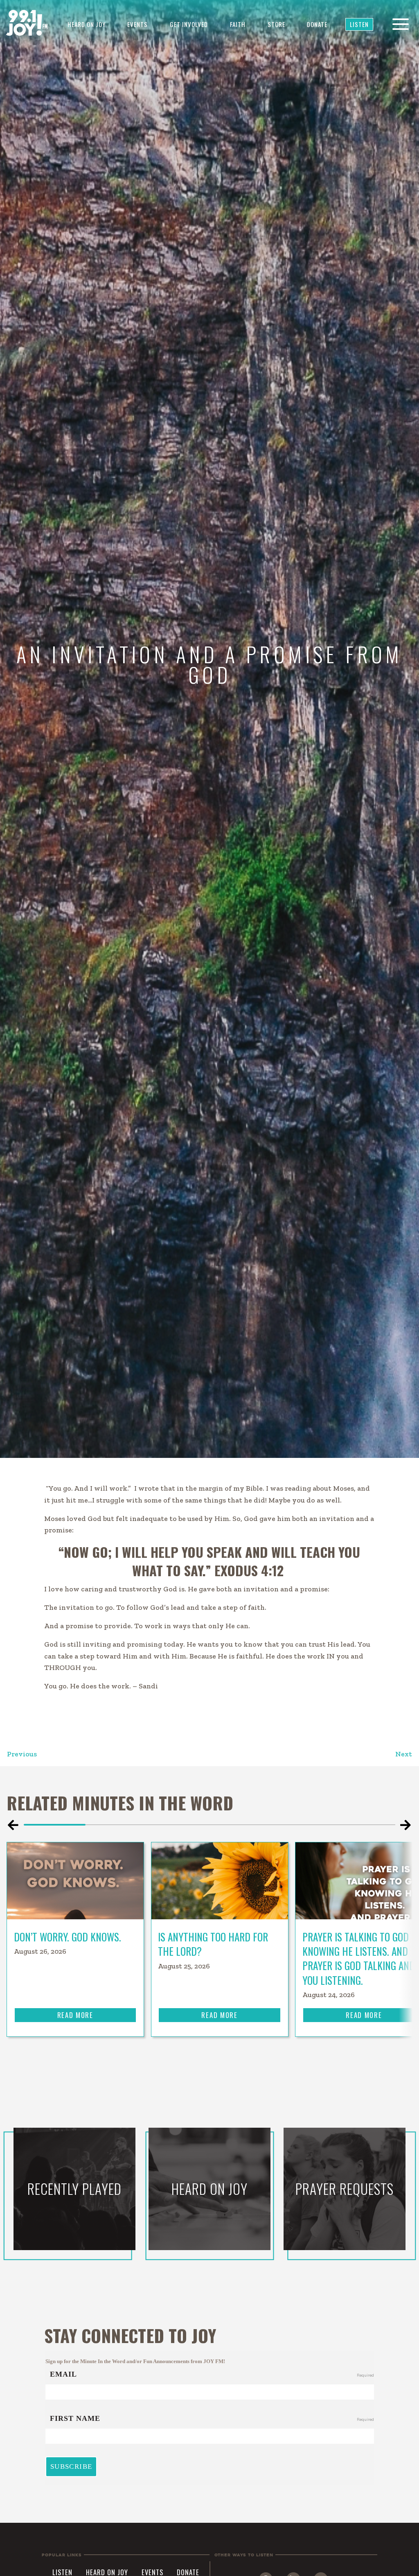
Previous (22, 1754)
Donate (317, 24)
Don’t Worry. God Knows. (69, 1937)
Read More (75, 2015)
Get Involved (189, 24)
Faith (238, 24)
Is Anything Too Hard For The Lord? (213, 1944)
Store (276, 24)
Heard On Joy (87, 24)
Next (404, 1754)
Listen (359, 24)
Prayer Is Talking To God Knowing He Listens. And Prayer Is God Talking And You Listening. (359, 1958)
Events (137, 24)
